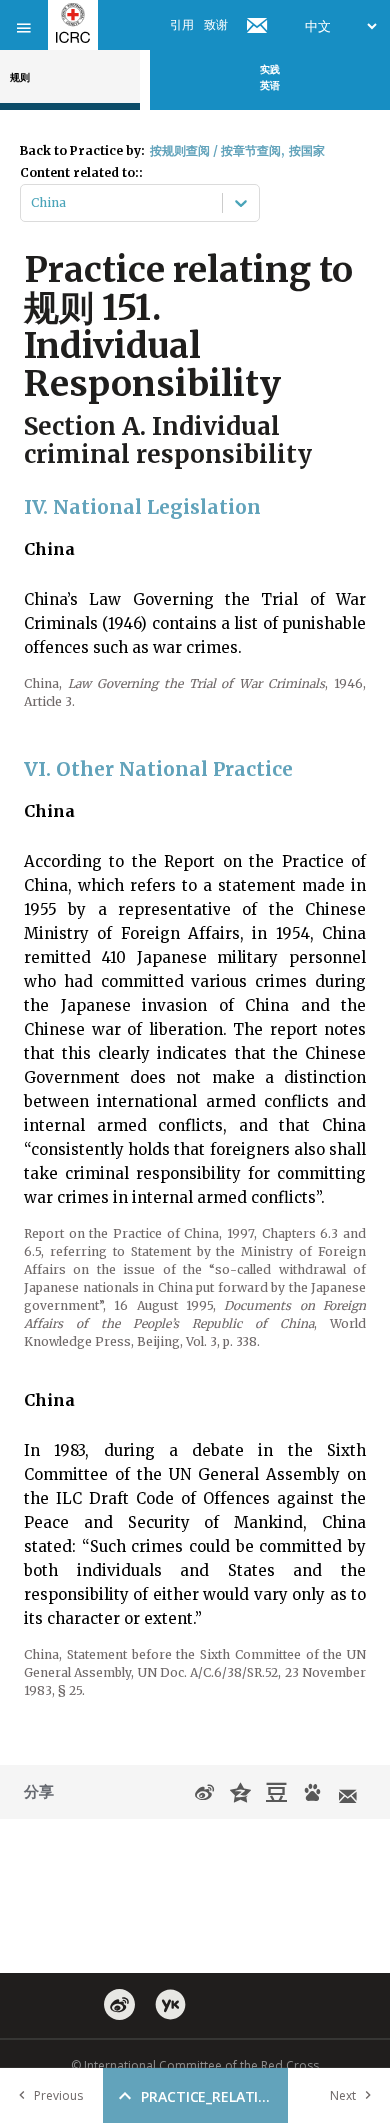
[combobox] (32, 203)
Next (343, 2095)
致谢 (216, 24)
